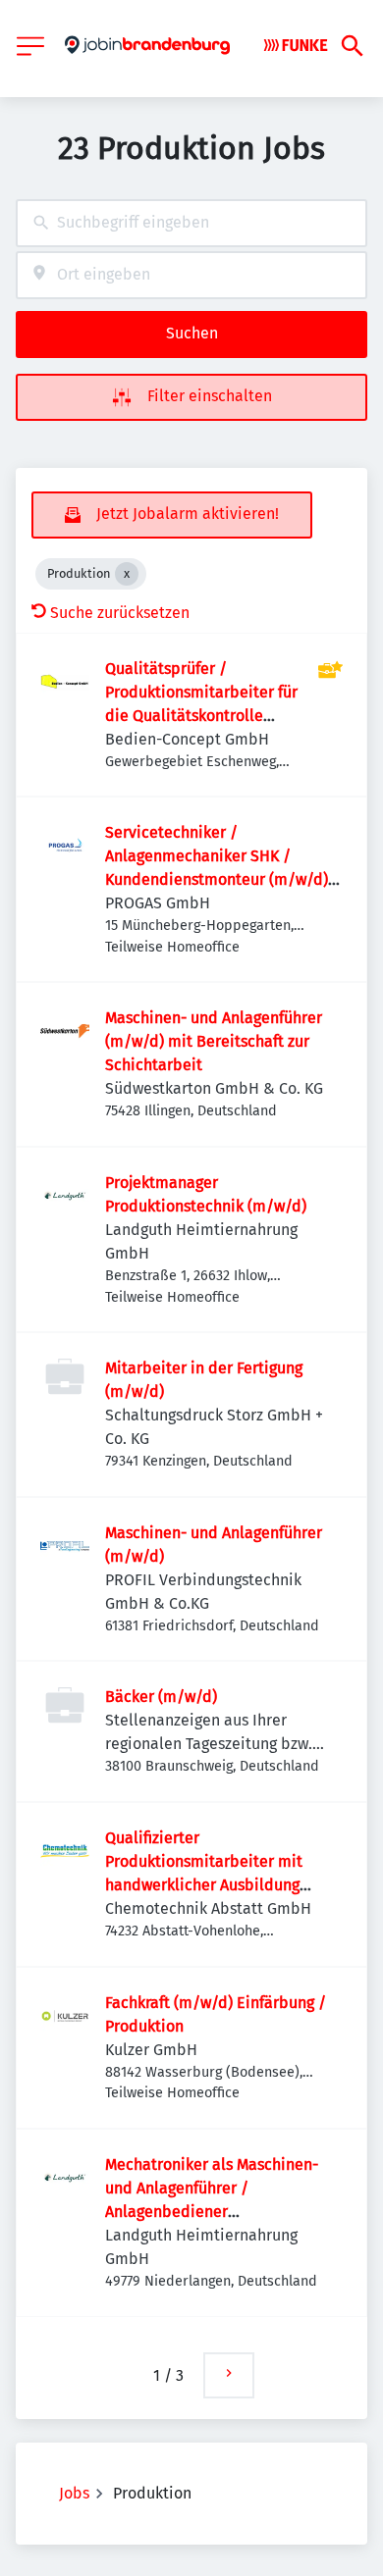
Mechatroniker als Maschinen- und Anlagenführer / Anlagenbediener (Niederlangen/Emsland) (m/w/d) (212, 2212)
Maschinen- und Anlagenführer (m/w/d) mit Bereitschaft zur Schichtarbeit (214, 1041)
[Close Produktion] (127, 574)
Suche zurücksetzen (120, 613)
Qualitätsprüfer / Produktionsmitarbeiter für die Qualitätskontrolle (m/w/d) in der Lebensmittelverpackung (201, 716)
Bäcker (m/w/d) (161, 1697)
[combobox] (191, 223)
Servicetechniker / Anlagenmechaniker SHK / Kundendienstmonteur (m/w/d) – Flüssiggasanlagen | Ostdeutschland (222, 879)
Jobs (74, 2493)
